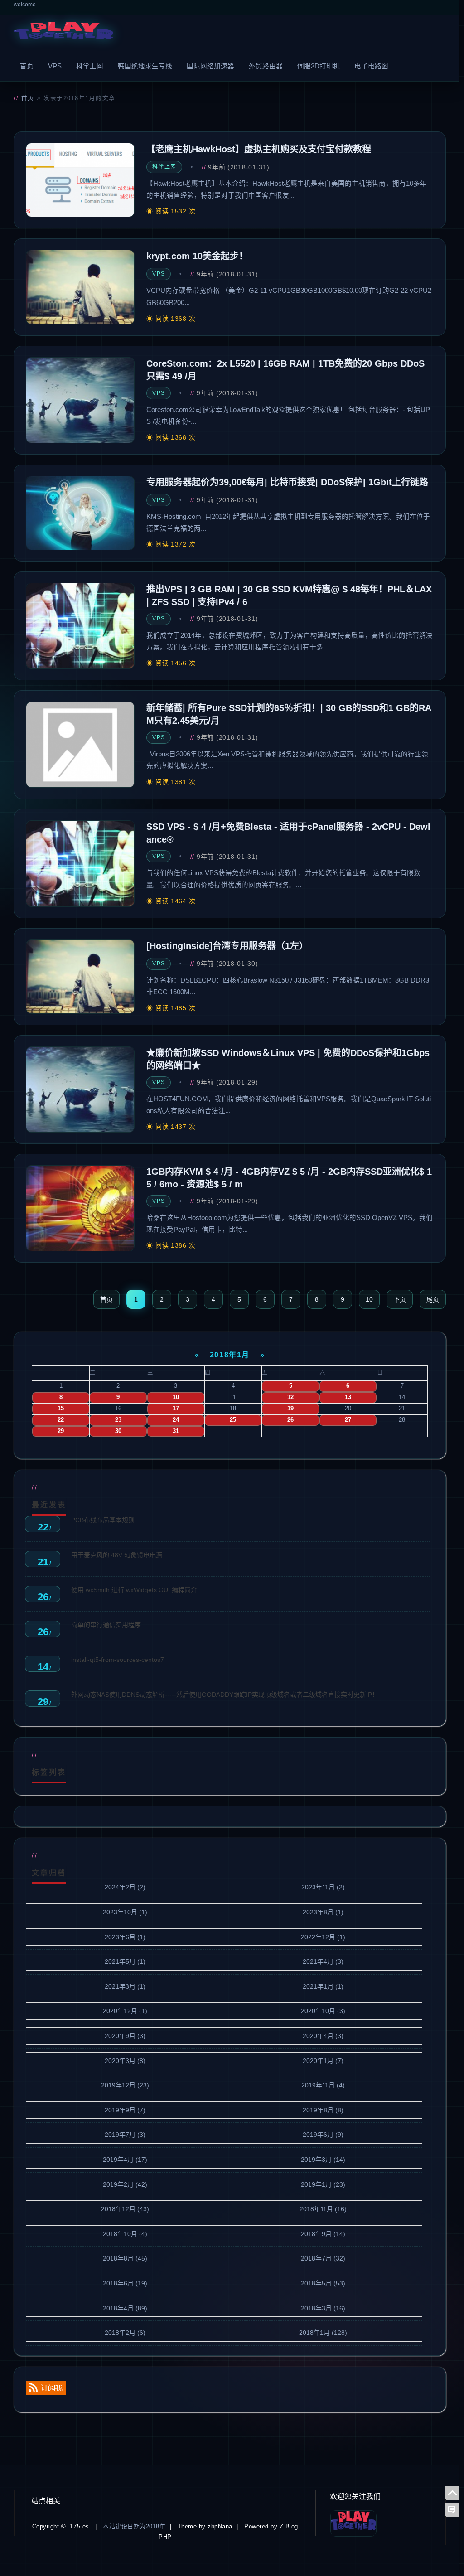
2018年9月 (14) (323, 2234)
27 (348, 1420)
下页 (400, 1299)
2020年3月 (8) (125, 2061)
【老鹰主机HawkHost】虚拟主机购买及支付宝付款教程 (259, 149)
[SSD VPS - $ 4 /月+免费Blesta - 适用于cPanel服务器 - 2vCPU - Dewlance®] (80, 863)
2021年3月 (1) (125, 1986)
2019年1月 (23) (323, 2184)
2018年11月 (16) (323, 2209)
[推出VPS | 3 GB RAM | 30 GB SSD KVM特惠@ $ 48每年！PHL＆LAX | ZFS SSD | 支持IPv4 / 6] (80, 626)
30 (118, 1431)
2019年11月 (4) (323, 2085)
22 (61, 1420)
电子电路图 (371, 66)
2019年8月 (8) (323, 2110)
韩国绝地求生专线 (145, 66)
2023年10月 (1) (125, 1912)
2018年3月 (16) (323, 2308)
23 (118, 1420)
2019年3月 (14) (323, 2160)
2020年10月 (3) (323, 2011)
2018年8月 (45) (125, 2258)
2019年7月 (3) (125, 2135)
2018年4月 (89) (125, 2308)
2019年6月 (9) (323, 2135)
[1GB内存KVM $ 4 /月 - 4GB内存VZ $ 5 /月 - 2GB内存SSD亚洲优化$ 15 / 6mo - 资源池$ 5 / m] (80, 1208)
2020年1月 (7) (323, 2061)
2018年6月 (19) (125, 2283)
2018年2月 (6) (125, 2333)
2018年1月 (230, 1355)
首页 (27, 66)
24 (176, 1420)
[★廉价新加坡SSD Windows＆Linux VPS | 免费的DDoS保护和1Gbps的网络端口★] (80, 1089)
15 (61, 1409)
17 (176, 1409)
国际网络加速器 (210, 66)
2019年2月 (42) (125, 2184)
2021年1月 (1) (323, 1986)
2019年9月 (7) (125, 2110)
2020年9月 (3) (125, 2036)
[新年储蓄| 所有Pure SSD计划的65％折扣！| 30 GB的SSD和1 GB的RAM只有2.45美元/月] (80, 745)
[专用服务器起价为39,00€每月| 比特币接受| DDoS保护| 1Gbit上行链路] (80, 513)
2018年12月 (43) (125, 2209)
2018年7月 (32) (323, 2258)
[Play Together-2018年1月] (63, 33)
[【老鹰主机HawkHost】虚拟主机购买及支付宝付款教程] (80, 180)
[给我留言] (452, 2510)
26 (290, 1420)
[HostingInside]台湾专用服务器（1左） (227, 946)
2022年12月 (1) (323, 1937)
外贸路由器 (266, 66)
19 (290, 1409)
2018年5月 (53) (323, 2283)
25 (233, 1420)
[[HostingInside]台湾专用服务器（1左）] (80, 977)
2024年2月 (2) (125, 1887)
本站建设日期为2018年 (134, 2526)
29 (61, 1431)
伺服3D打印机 (319, 66)
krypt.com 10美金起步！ (197, 256)
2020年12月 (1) (125, 2011)
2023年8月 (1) (323, 1912)
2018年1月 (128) (323, 2333)
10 (369, 1299)
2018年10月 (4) (125, 2234)
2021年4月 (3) (323, 1961)
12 (290, 1397)
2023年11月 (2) (323, 1887)
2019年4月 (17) (125, 2160)
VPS (55, 66)
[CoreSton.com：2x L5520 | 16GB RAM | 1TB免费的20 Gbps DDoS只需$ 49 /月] (80, 400)
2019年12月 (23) (125, 2085)
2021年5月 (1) (125, 1961)
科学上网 (90, 66)
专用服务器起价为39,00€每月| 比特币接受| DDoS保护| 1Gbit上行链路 (287, 482)
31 (176, 1431)
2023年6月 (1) (125, 1937)
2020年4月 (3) (323, 2036)
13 (348, 1397)
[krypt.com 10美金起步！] (80, 287)
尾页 (433, 1299)
